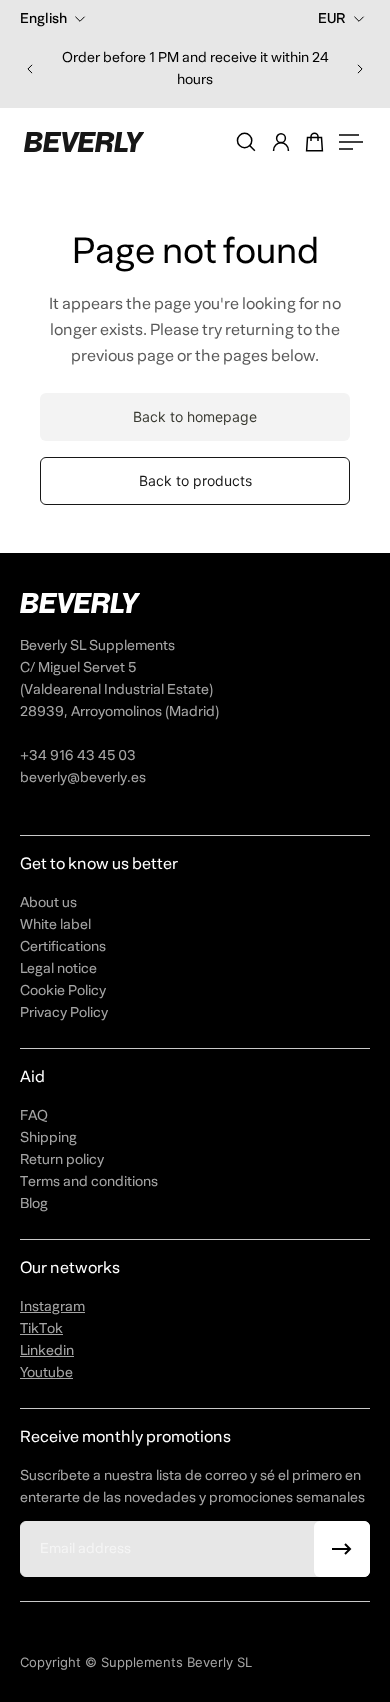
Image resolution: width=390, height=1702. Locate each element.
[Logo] (84, 142)
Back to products (195, 480)
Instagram (52, 1306)
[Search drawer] (246, 142)
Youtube (46, 1372)
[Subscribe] (342, 1549)
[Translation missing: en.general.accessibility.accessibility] (351, 142)
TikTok (41, 1328)
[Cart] (316, 142)
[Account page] (281, 142)
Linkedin (47, 1350)
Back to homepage (195, 416)
